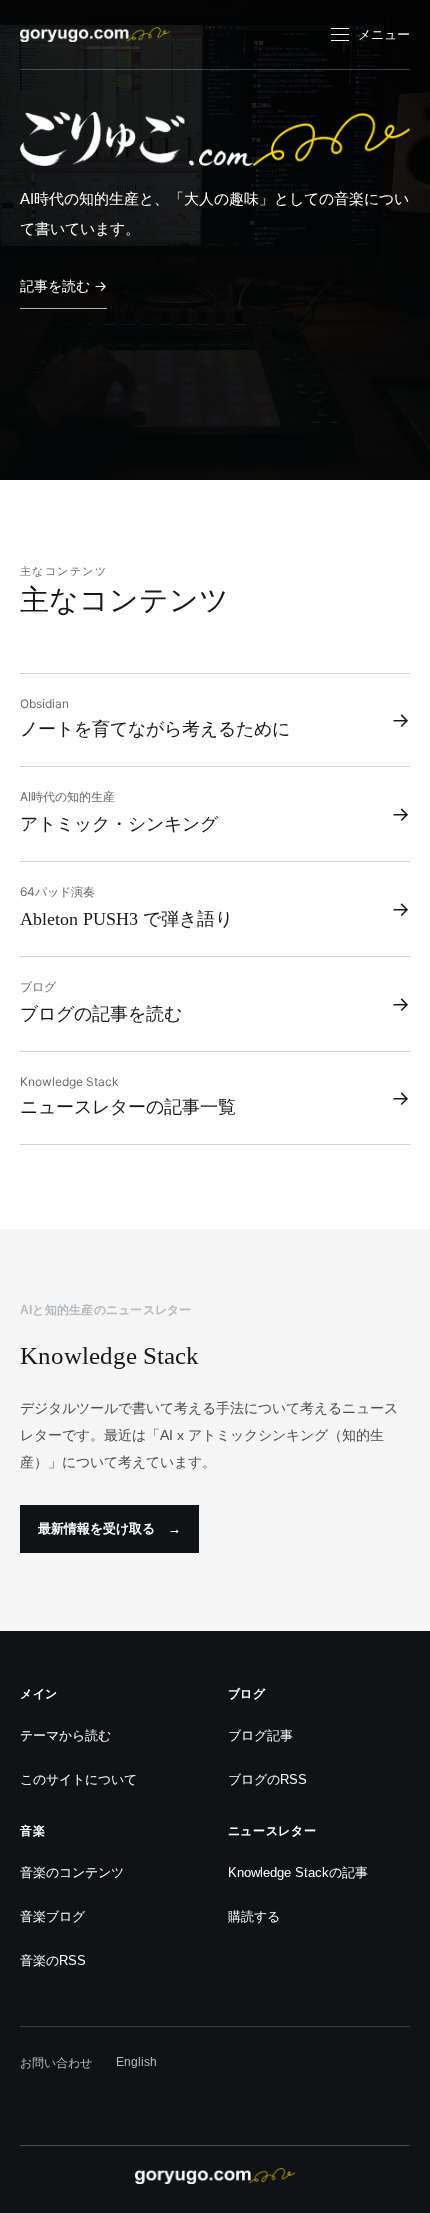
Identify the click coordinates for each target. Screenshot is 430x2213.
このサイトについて (78, 1779)
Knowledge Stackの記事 (298, 1872)
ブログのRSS (267, 1779)
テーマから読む (65, 1735)
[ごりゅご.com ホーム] (95, 34)
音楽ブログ (52, 1916)
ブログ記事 (260, 1735)
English (136, 2062)
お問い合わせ (56, 2063)
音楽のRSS (53, 1960)
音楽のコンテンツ (72, 1872)
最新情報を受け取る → (109, 1528)
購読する (254, 1916)
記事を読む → (63, 285)
